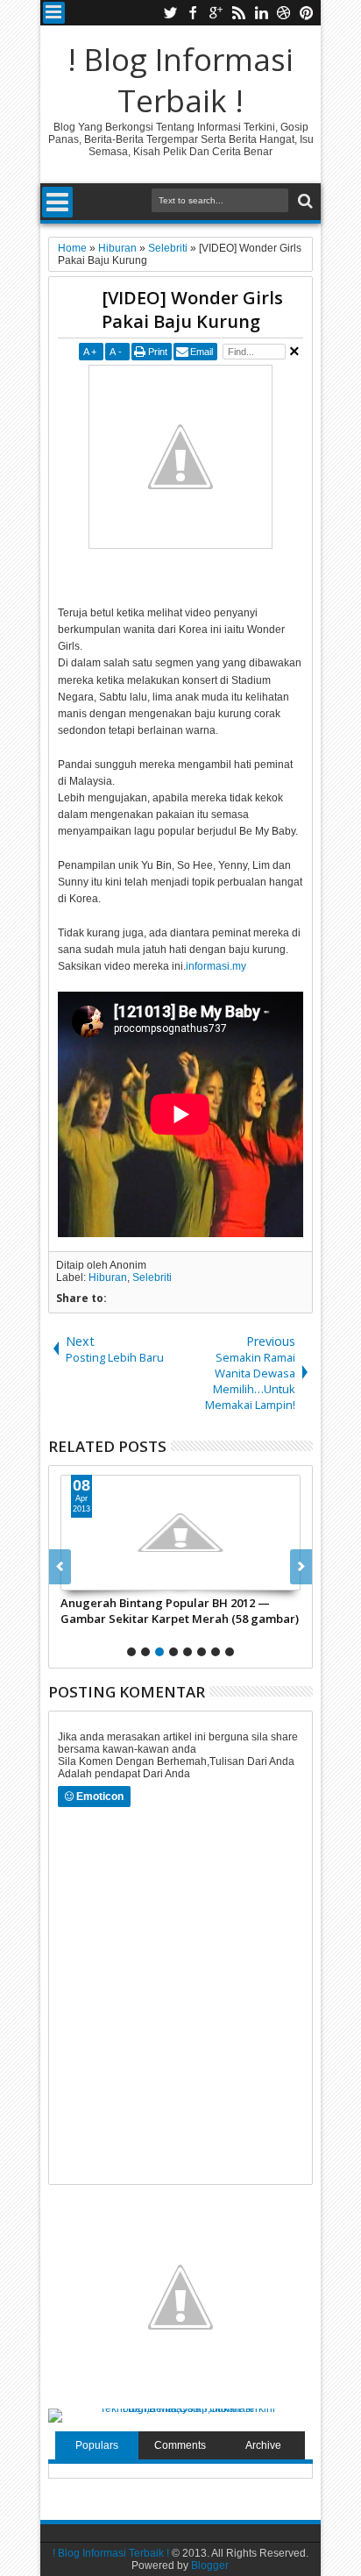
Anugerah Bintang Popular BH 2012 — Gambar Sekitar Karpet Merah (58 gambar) (180, 1611)
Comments (180, 2445)
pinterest (307, 13)
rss (238, 13)
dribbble (284, 13)
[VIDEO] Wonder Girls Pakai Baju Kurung (192, 310)
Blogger (210, 2565)
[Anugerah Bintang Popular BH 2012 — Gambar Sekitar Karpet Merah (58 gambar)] (180, 1533)
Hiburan (108, 1277)
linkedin (261, 13)
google (216, 13)
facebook (193, 13)
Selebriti (152, 1277)
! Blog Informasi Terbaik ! (180, 80)
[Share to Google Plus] (113, 1576)
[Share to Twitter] (94, 1576)
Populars (97, 2445)
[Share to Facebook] (74, 1576)
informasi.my (216, 966)
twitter (170, 13)
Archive (263, 2445)
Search (304, 201)
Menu (54, 13)
